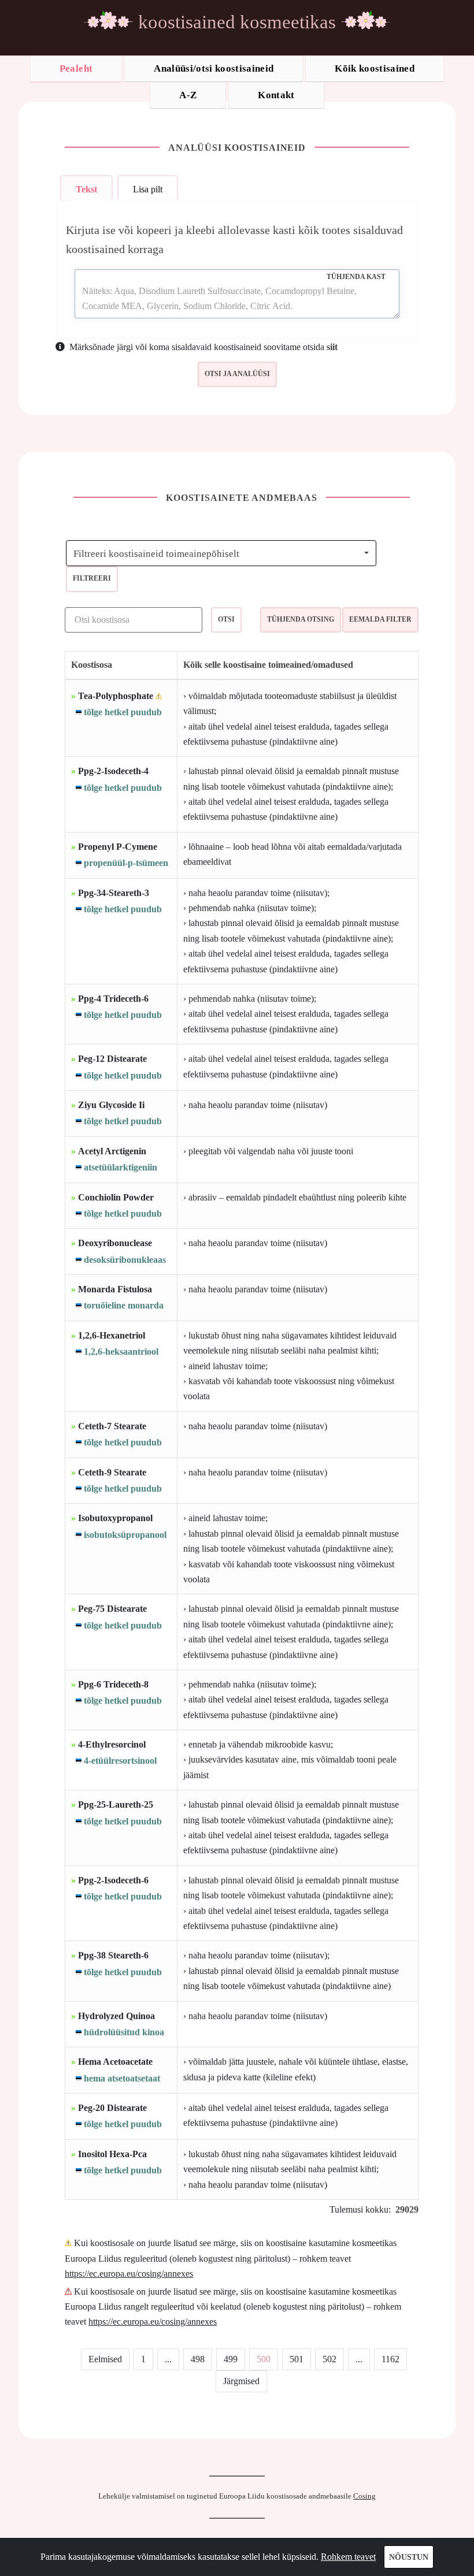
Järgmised (241, 2381)
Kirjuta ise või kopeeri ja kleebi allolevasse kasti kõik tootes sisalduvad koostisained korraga (234, 239)
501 (297, 2359)
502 (329, 2359)
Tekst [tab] (86, 189)
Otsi (226, 619)
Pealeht (76, 68)
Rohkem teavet (348, 2557)
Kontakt (276, 95)
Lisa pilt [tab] (148, 189)
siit (332, 347)
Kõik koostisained (375, 68)
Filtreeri (92, 578)
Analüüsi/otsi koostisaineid (214, 68)
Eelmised (105, 2359)
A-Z (188, 95)
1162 (390, 2359)
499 (231, 2359)
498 (198, 2359)
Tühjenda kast (356, 277)
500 (264, 2359)
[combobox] (221, 553)
